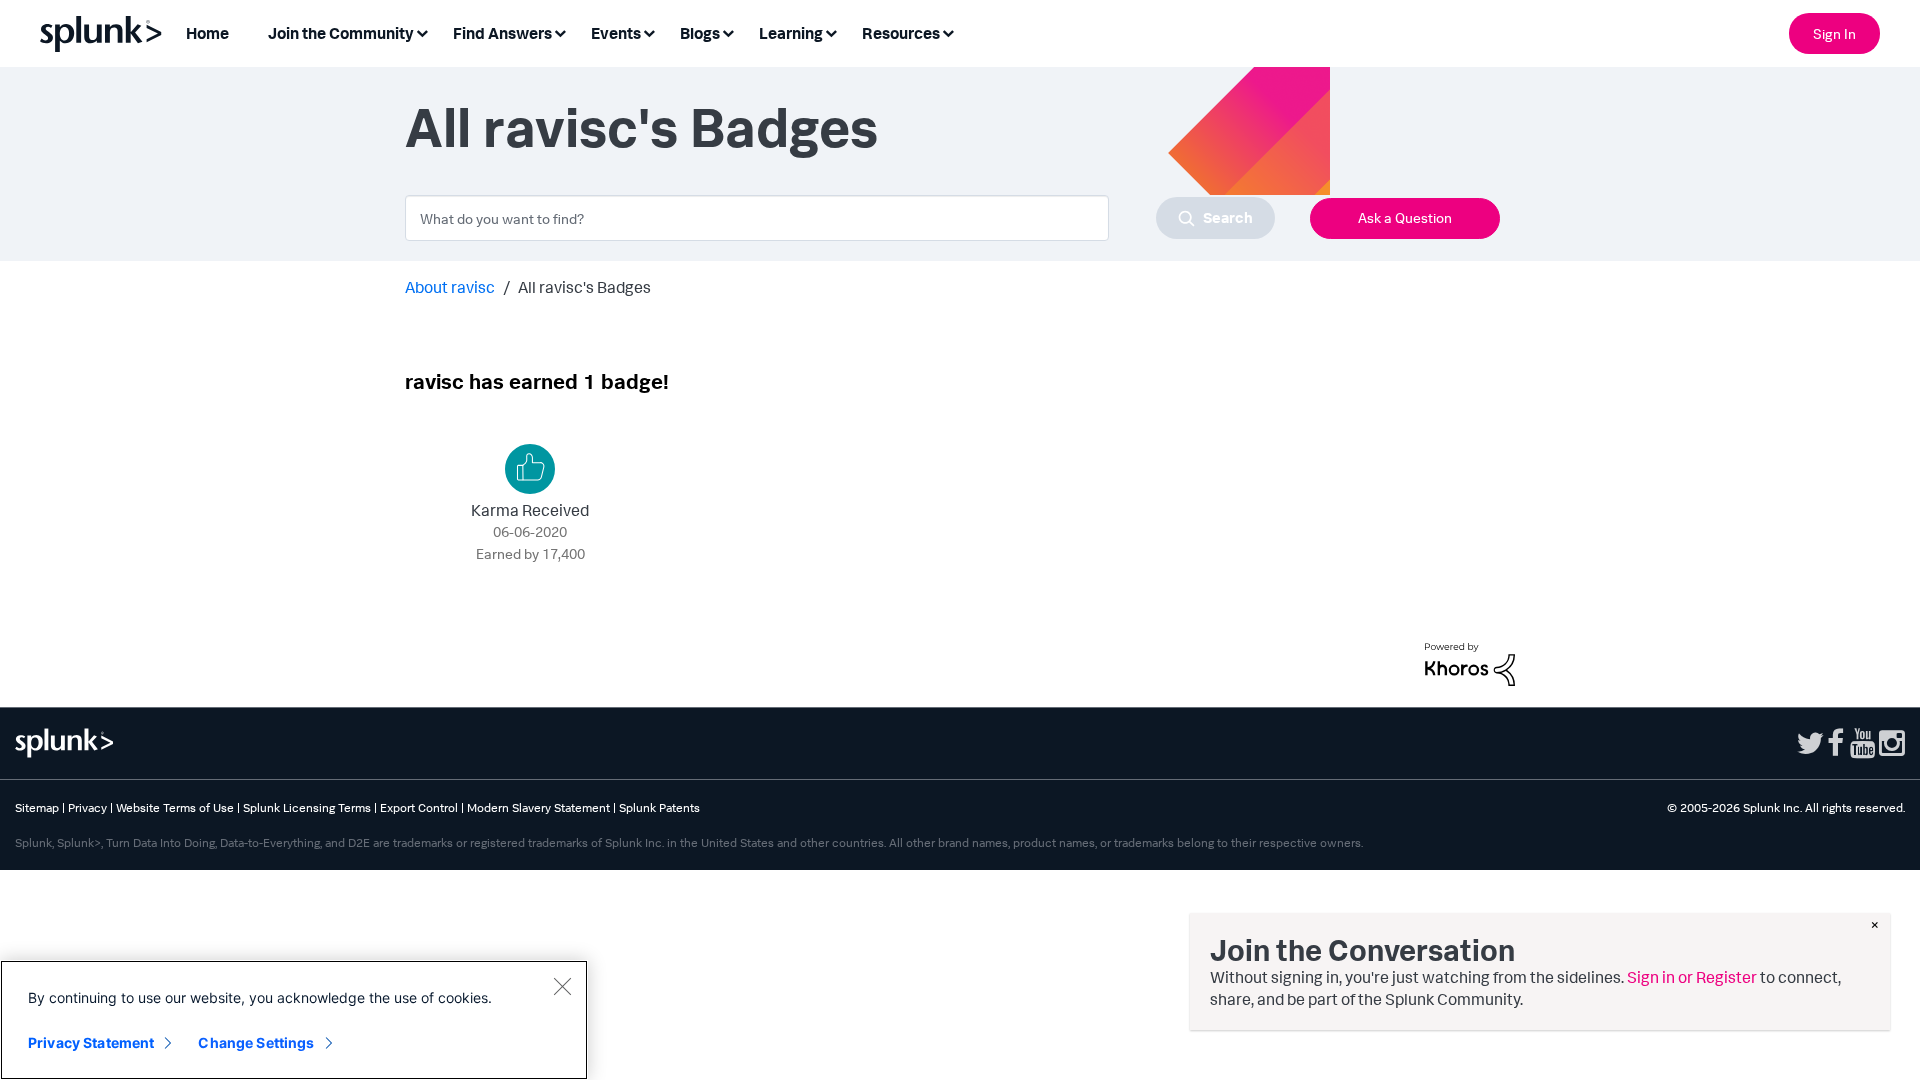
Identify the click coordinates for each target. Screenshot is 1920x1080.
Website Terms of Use (175, 807)
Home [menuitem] (207, 33)
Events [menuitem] (616, 33)
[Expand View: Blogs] (728, 31)
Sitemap (37, 807)
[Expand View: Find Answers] (560, 31)
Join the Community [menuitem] (341, 33)
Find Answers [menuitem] (502, 33)
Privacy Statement (91, 1042)
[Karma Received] (530, 469)
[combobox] (840, 218)
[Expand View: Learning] (831, 31)
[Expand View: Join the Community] (422, 31)
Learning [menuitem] (791, 33)
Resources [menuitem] (901, 33)
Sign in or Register (1692, 977)
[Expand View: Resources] (948, 31)
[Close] (562, 986)
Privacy (87, 807)
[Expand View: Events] (649, 31)
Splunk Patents (659, 807)
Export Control (419, 807)
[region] (294, 1020)
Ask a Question (1405, 217)
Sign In (1834, 33)
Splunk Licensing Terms (307, 807)
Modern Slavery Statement (538, 807)
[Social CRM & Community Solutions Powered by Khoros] (1470, 662)
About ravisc (450, 287)
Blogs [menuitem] (700, 33)
